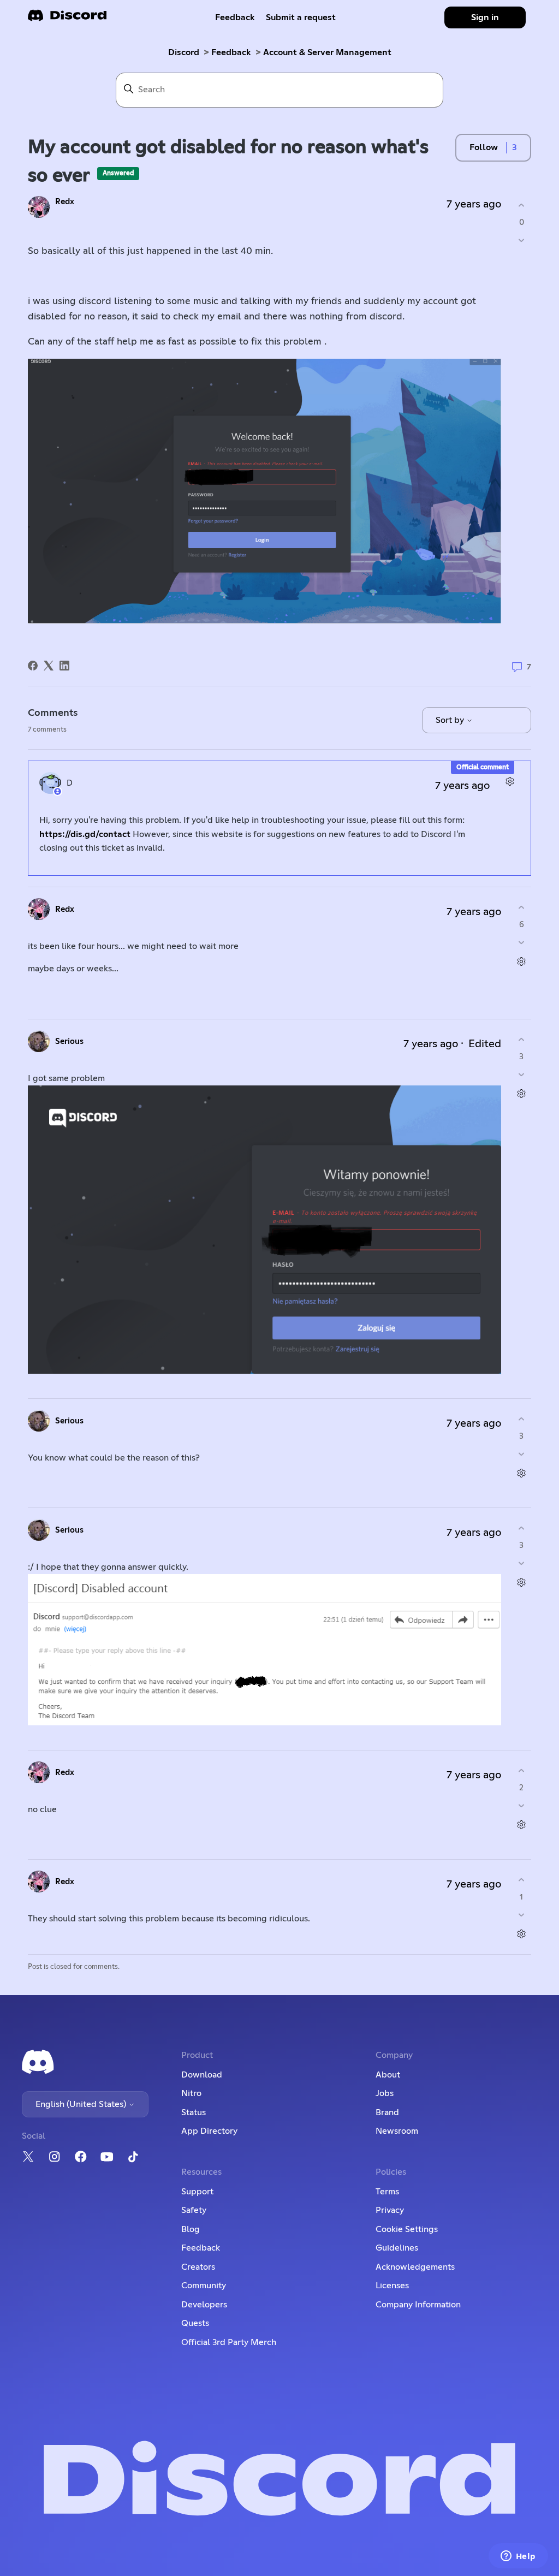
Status (194, 2112)
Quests (195, 2323)
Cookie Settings (407, 2229)
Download (202, 2075)
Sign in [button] (485, 17)
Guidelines (397, 2248)
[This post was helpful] (522, 206)
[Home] (67, 19)
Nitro (191, 2093)
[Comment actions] (510, 782)
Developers (204, 2305)
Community (204, 2286)
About (388, 2075)
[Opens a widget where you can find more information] (518, 2557)
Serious (69, 1041)
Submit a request (301, 17)
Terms (387, 2192)
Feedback (235, 17)
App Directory (209, 2131)
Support (197, 2192)
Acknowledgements (415, 2267)
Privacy (390, 2210)
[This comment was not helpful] (522, 942)
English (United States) (82, 2104)
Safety (194, 2210)
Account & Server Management (327, 52)
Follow (484, 147)
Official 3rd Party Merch (229, 2342)
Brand (387, 2112)
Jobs (385, 2093)
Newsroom (397, 2131)
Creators (198, 2267)
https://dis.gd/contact (85, 834)
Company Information (418, 2305)
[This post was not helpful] (522, 240)
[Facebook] (33, 666)
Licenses (392, 2286)
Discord (184, 52)
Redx (65, 202)
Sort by (451, 720)
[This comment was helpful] (522, 908)
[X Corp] (49, 666)
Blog (191, 2229)
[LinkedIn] (64, 666)
